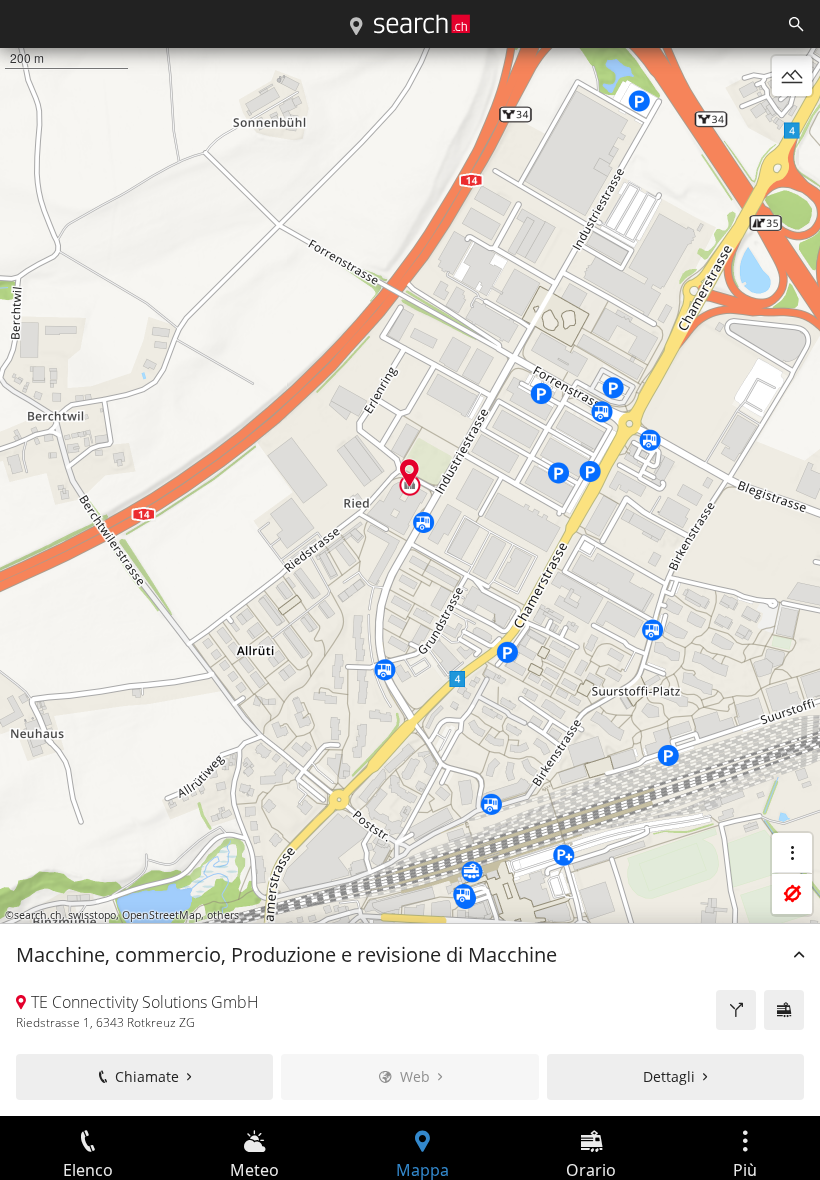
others (223, 915)
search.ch (38, 915)
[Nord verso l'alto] (792, 124)
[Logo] (422, 24)
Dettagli (669, 1076)
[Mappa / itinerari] (356, 27)
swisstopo (92, 915)
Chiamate (147, 1076)
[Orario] (784, 1010)
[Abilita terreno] (792, 76)
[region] (410, 582)
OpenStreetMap (161, 915)
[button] (409, 472)
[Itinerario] (736, 1010)
